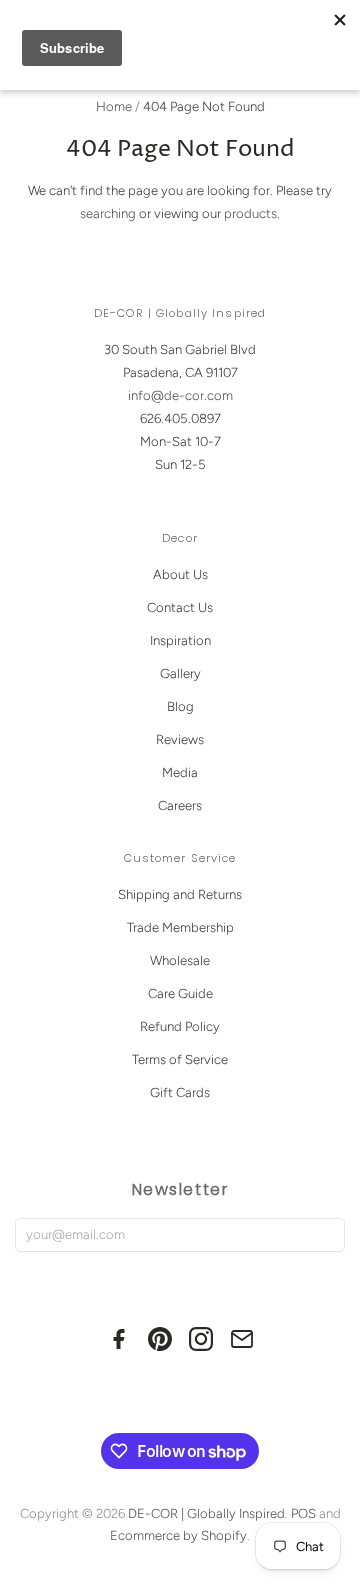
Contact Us (180, 607)
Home (114, 106)
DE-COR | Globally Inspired (206, 1513)
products (250, 213)
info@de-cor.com (180, 395)
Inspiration (180, 640)
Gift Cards (180, 1092)
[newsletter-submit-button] (325, 1235)
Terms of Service (180, 1059)
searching (108, 213)
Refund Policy (180, 1026)
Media (180, 772)
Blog (180, 706)
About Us (180, 574)
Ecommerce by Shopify (178, 1535)
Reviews (180, 739)
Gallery (180, 673)
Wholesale (180, 960)
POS (303, 1513)
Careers (180, 805)
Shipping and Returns (180, 894)
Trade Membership (180, 927)
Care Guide (180, 993)
